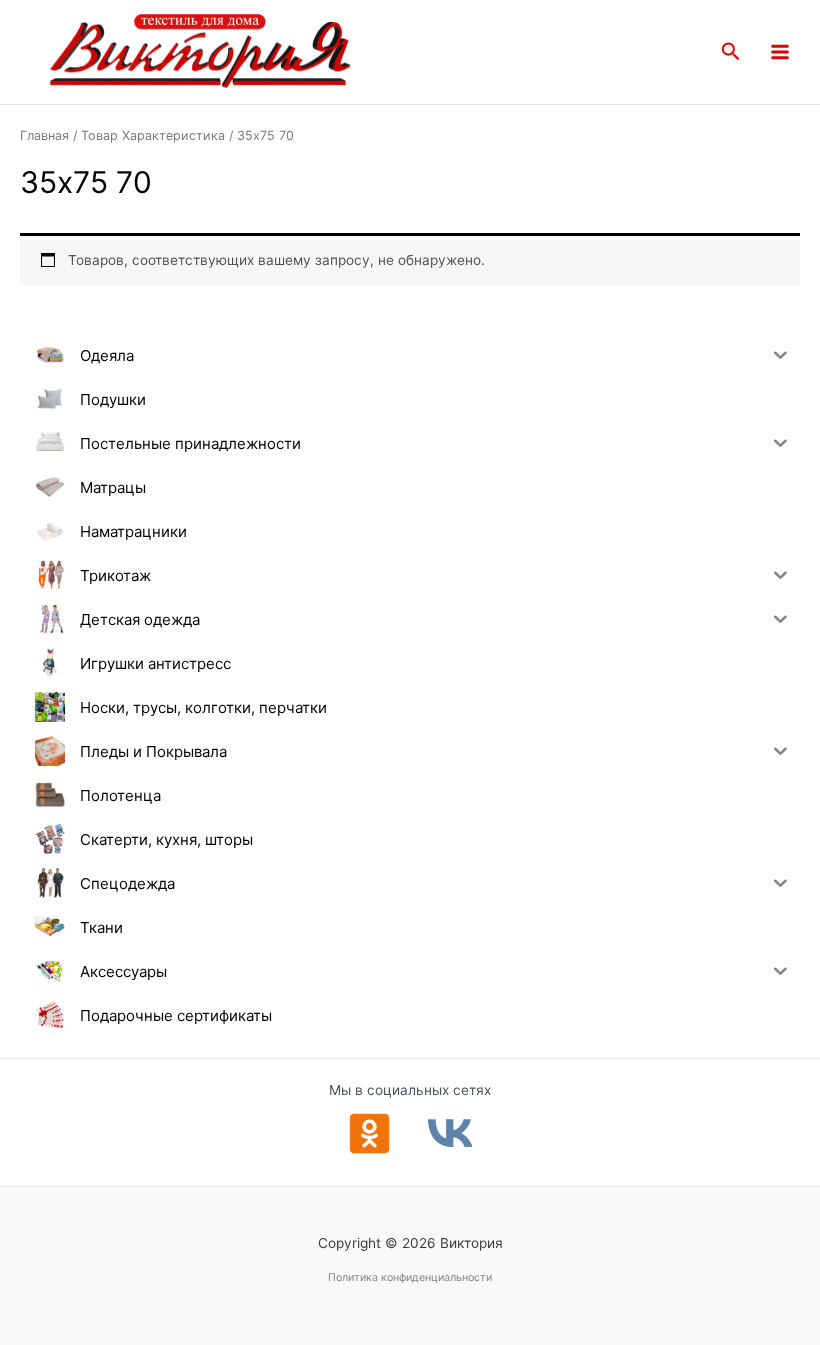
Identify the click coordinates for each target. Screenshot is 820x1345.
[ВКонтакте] (450, 1133)
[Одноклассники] (369, 1133)
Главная (44, 135)
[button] (731, 52)
